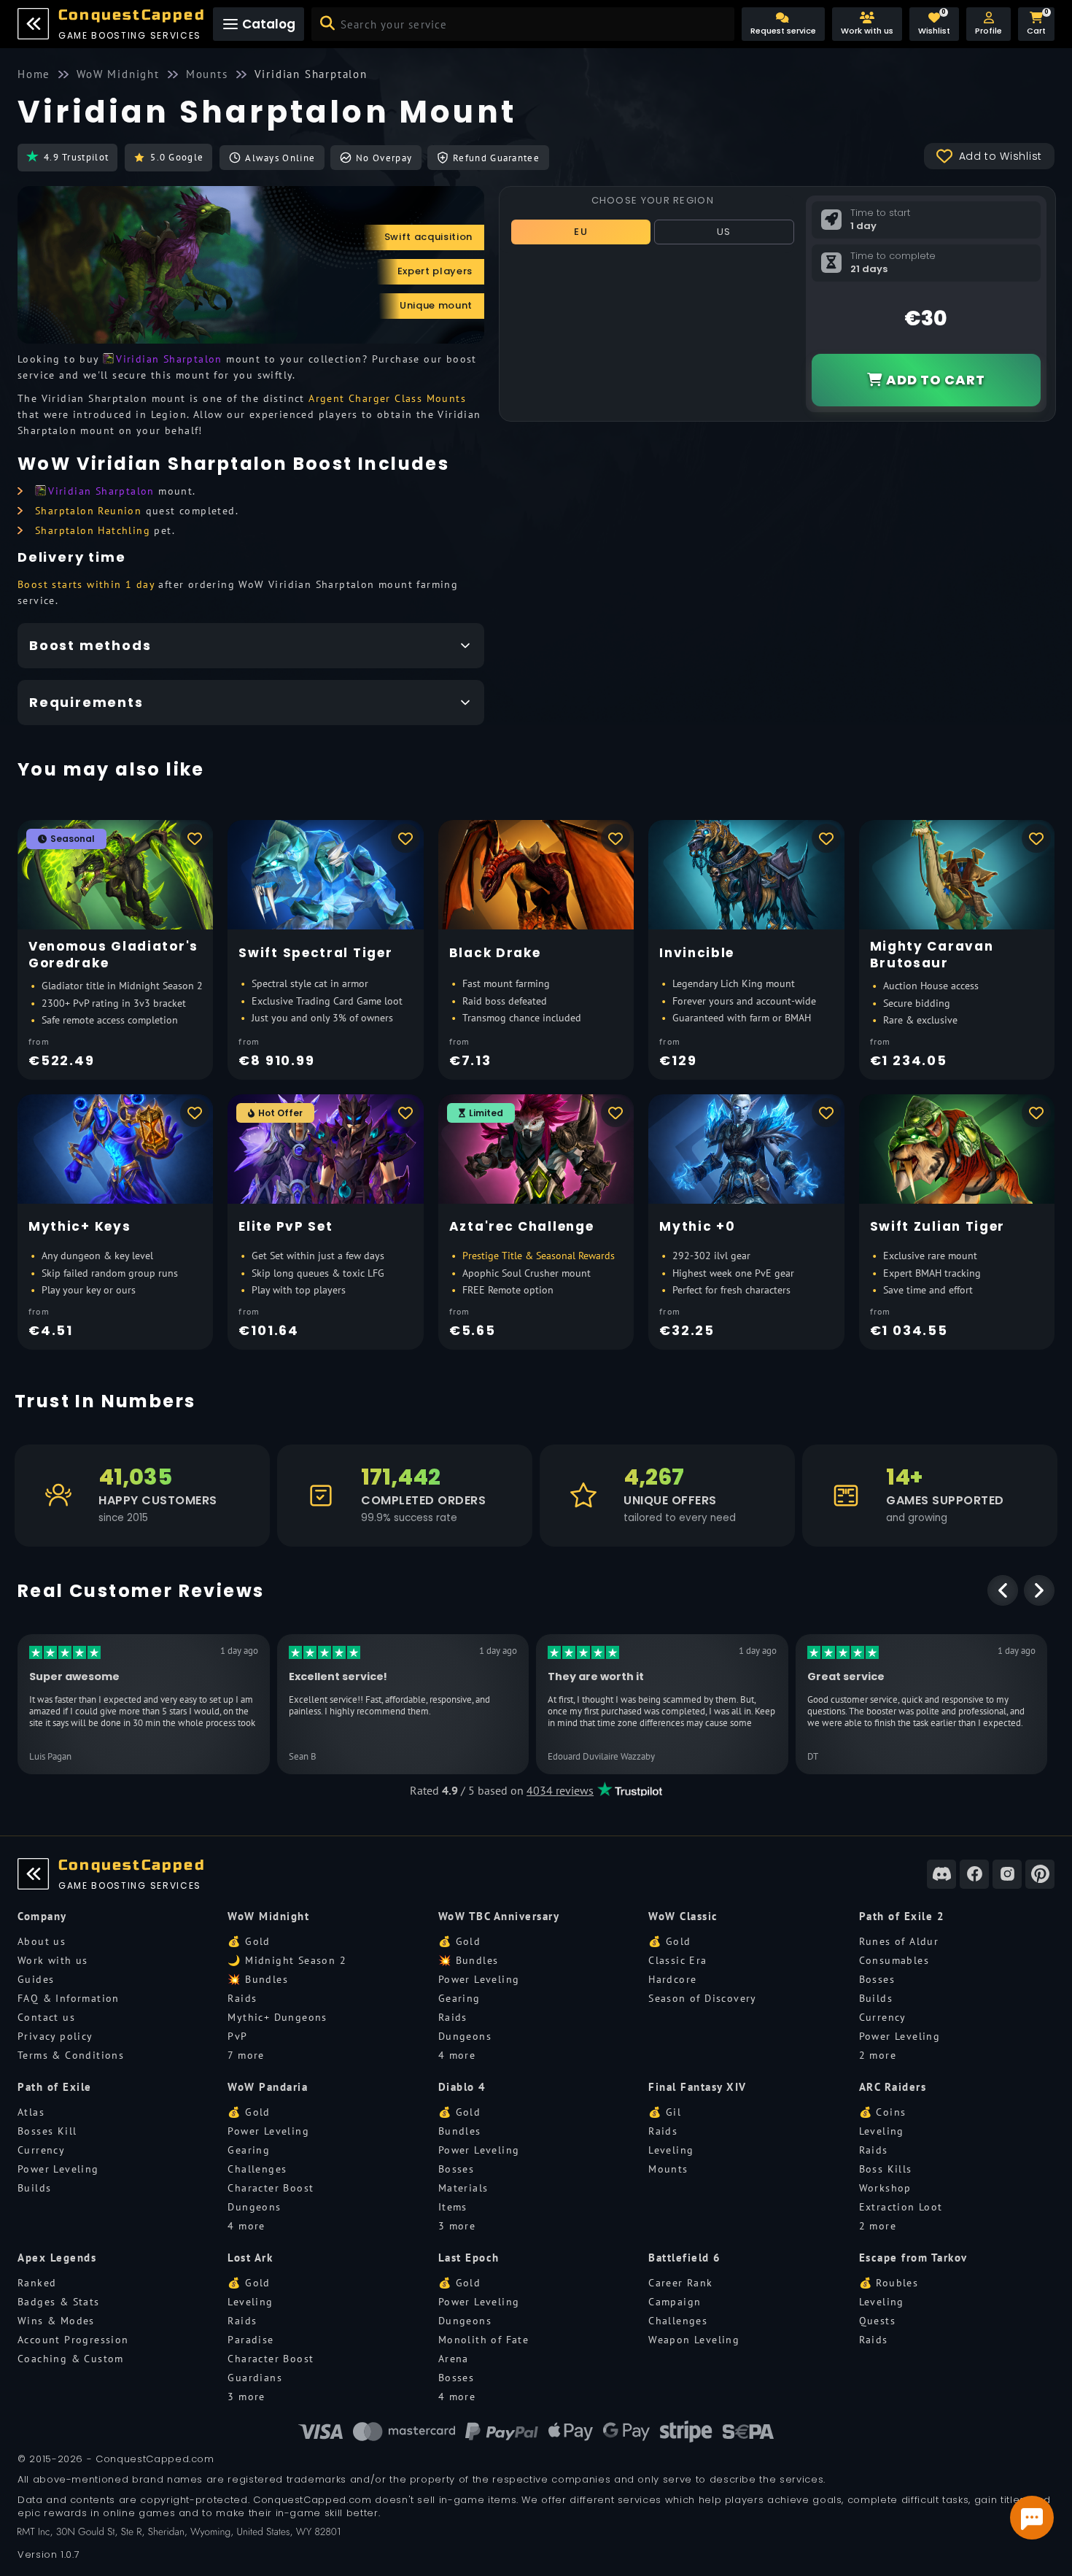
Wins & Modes (56, 2321)
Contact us (46, 2017)
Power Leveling (479, 1979)
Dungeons (465, 2036)
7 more (246, 2055)
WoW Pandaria (268, 2087)
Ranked (37, 2283)
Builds (876, 1998)
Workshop (885, 2188)
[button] (989, 24)
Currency (883, 2017)
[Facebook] (974, 1874)
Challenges (257, 2169)
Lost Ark (250, 2258)
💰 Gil (665, 2112)
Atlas (31, 2112)
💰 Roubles (889, 2283)
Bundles (460, 2131)
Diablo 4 (462, 2087)
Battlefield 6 (685, 2258)
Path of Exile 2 (902, 1916)
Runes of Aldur (899, 1941)
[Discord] (941, 1874)
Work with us (53, 1960)
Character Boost (271, 2188)
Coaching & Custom (71, 2359)
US (724, 232)
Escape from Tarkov (913, 2258)
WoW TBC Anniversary (499, 1916)
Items (453, 2207)
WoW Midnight (268, 1916)
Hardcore (672, 1979)
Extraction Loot (901, 2207)
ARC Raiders (893, 2087)
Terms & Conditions (71, 2055)
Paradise (250, 2340)
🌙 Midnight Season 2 (287, 1960)
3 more (457, 2226)
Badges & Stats (59, 2302)
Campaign (675, 2302)
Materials (463, 2188)
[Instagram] (1007, 1874)
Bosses (877, 1979)
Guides (36, 1979)
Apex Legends (57, 2258)
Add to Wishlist (1001, 156)
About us (42, 1941)
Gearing (459, 1998)
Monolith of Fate (483, 2340)
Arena (454, 2359)
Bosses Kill (47, 2131)
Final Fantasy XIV (698, 2087)
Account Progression (73, 2340)
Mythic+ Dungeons (277, 2017)
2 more (878, 2055)
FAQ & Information (69, 1998)
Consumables (894, 1960)
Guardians (255, 2378)
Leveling (671, 2150)
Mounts (668, 2169)
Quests (877, 2321)
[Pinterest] (1040, 1874)
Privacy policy (55, 2036)
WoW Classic (683, 1916)
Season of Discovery (703, 1998)
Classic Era (677, 1960)
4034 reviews (560, 1790)
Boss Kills (886, 2169)
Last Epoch (469, 2258)
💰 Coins (883, 2112)
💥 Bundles (258, 1979)
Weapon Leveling (694, 2340)
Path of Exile (55, 2087)
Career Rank (680, 2283)
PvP (237, 2036)
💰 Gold (249, 1941)
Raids (242, 1998)
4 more (457, 2055)
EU (581, 232)
